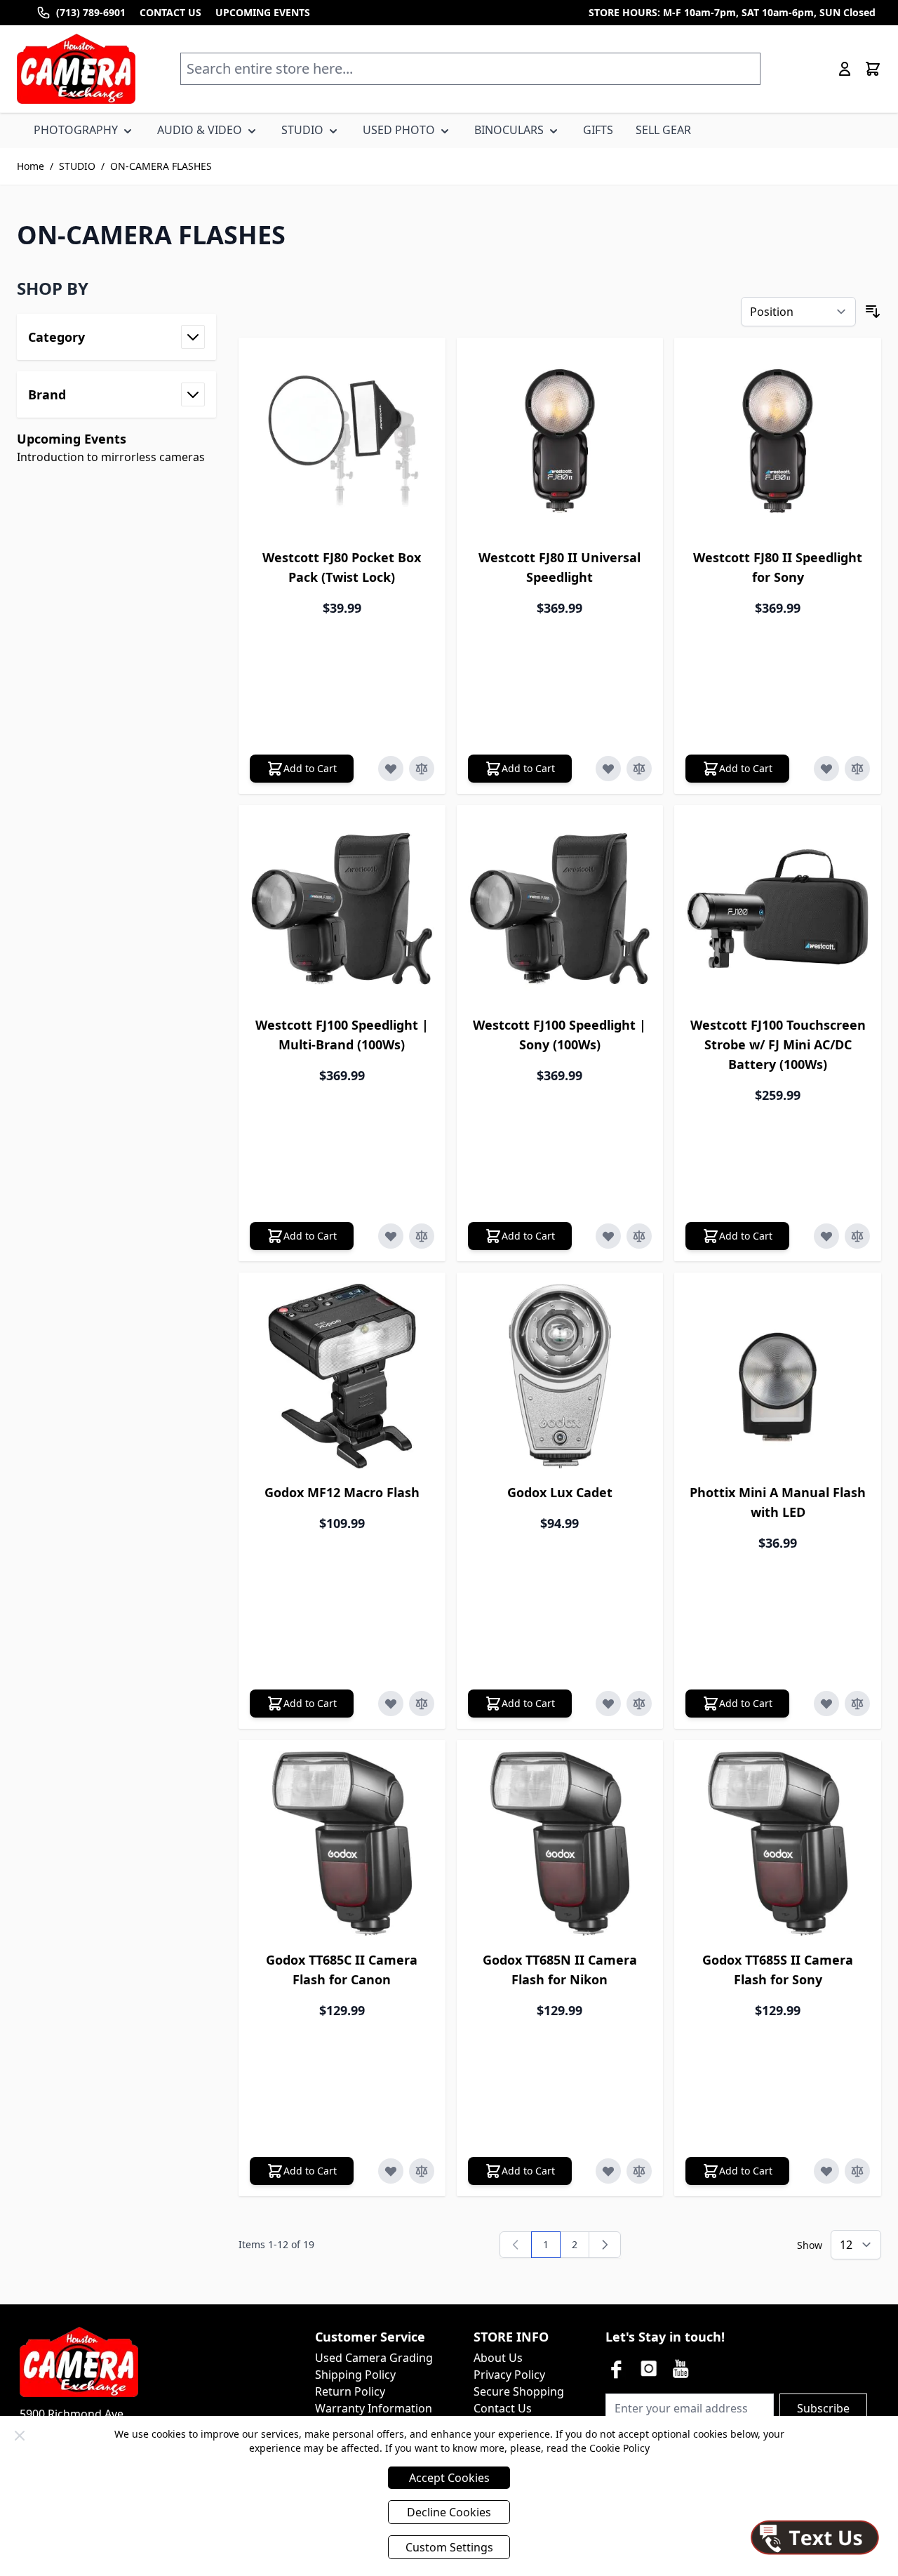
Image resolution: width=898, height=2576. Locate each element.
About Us (498, 2358)
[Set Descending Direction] (873, 312)
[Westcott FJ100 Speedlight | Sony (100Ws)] (560, 909)
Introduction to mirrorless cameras (111, 457)
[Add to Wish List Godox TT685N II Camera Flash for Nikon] (608, 2171)
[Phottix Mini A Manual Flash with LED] (778, 1376)
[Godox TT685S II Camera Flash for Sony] (778, 1844)
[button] (116, 288)
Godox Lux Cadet (560, 1492)
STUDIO (77, 166)
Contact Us (503, 2408)
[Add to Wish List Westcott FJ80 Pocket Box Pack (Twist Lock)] (391, 769)
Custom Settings (449, 2547)
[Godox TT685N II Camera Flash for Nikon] (560, 1844)
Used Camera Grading (374, 2358)
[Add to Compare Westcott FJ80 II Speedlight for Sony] (857, 769)
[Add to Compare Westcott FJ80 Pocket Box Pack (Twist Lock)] (422, 769)
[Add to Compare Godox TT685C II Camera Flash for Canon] (422, 2171)
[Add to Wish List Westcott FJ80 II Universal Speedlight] (608, 769)
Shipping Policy (355, 2375)
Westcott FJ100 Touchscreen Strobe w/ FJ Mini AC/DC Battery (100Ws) (778, 1044)
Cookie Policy (619, 2448)
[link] (516, 2245)
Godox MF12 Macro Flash (342, 1492)
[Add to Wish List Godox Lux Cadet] (608, 1704)
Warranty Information (374, 2408)
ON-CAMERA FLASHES (161, 166)
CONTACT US (170, 12)
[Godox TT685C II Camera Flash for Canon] (342, 1844)
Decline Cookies (449, 2512)
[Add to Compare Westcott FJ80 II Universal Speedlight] (639, 769)
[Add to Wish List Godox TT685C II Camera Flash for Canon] (391, 2171)
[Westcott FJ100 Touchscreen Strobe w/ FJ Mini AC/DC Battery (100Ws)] (778, 909)
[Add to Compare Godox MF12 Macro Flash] (422, 1704)
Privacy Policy (509, 2375)
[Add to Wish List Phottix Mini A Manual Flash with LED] (826, 1704)
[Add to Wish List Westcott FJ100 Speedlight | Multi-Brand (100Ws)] (391, 1236)
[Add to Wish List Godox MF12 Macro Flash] (391, 1704)
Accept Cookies (449, 2478)
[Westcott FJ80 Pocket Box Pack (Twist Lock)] (342, 441)
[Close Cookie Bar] (20, 2436)
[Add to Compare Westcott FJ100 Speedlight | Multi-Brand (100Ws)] (422, 1236)
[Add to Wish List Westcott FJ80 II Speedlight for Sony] (826, 769)
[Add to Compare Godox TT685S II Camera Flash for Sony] (857, 2171)
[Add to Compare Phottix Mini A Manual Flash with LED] (857, 1704)
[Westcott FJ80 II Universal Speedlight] (560, 441)
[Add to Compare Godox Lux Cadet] (639, 1704)
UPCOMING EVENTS (263, 12)
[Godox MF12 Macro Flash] (342, 1376)
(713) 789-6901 (91, 12)
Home (31, 166)
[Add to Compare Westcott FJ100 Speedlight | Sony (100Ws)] (639, 1236)
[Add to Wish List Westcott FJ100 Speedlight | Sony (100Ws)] (608, 1236)
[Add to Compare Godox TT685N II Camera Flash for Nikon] (639, 2171)
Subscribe (823, 2408)
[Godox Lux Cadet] (560, 1376)
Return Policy (350, 2391)
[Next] (605, 2245)
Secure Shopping (519, 2391)
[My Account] (845, 69)
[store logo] (76, 69)
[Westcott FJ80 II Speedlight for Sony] (778, 441)
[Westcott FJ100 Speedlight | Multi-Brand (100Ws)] (342, 909)
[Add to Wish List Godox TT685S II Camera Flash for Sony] (826, 2171)
